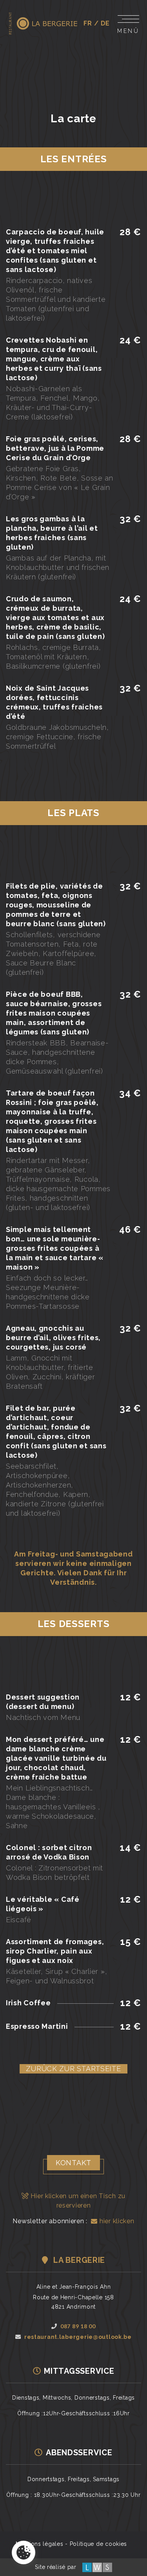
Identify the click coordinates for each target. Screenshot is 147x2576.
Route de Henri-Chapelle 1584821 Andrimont (73, 2302)
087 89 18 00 (78, 2326)
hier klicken (116, 2221)
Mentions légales (40, 2544)
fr (88, 23)
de (105, 23)
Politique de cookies (98, 2544)
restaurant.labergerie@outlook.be (78, 2337)
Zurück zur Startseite (73, 2069)
